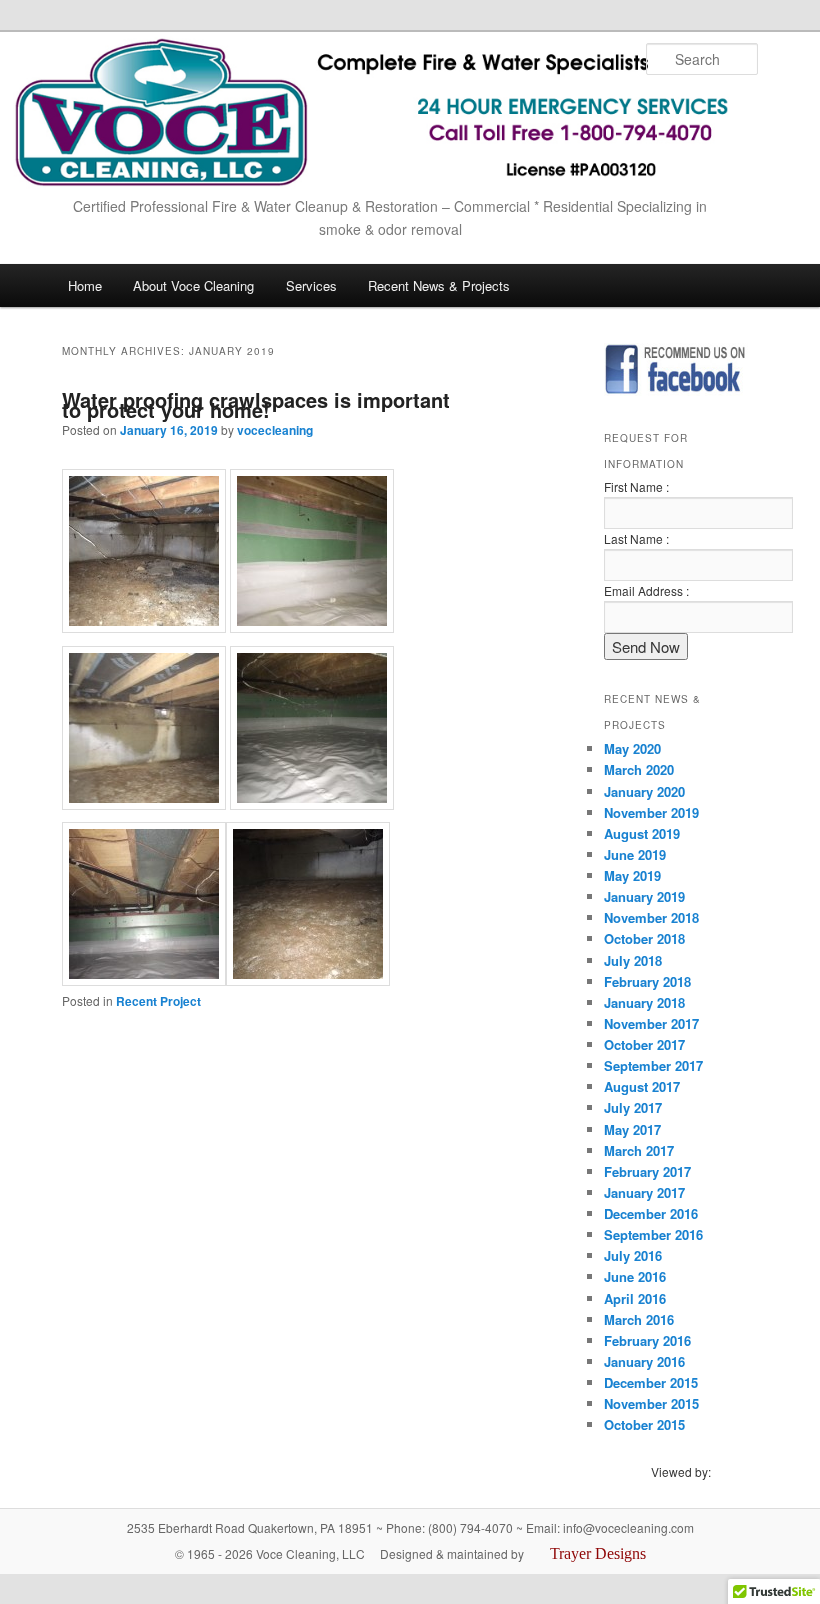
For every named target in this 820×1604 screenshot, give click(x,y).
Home (85, 285)
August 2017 (642, 1086)
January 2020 (644, 791)
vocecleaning (275, 430)
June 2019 (635, 854)
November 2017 (651, 1023)
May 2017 (632, 1129)
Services (311, 285)
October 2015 (644, 1424)
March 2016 (639, 1319)
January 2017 (644, 1192)
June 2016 (635, 1276)
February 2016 (647, 1340)
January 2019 (644, 896)
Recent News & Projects (439, 285)
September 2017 (653, 1065)
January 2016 (644, 1361)
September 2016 (653, 1234)
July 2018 (633, 960)
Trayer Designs (598, 1554)
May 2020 (632, 748)
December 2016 (651, 1213)
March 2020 (639, 769)
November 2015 (651, 1403)
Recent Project (158, 1001)
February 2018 (647, 981)
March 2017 (639, 1150)
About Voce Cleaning (193, 285)
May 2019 (632, 875)
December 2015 (651, 1382)
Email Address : (646, 590)
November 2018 (651, 917)
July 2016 (633, 1255)
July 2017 (633, 1107)
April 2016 (635, 1298)
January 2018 (644, 1002)
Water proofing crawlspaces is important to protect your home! (256, 404)
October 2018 (644, 938)
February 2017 (647, 1171)
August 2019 (642, 833)
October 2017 (644, 1044)
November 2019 (651, 812)
